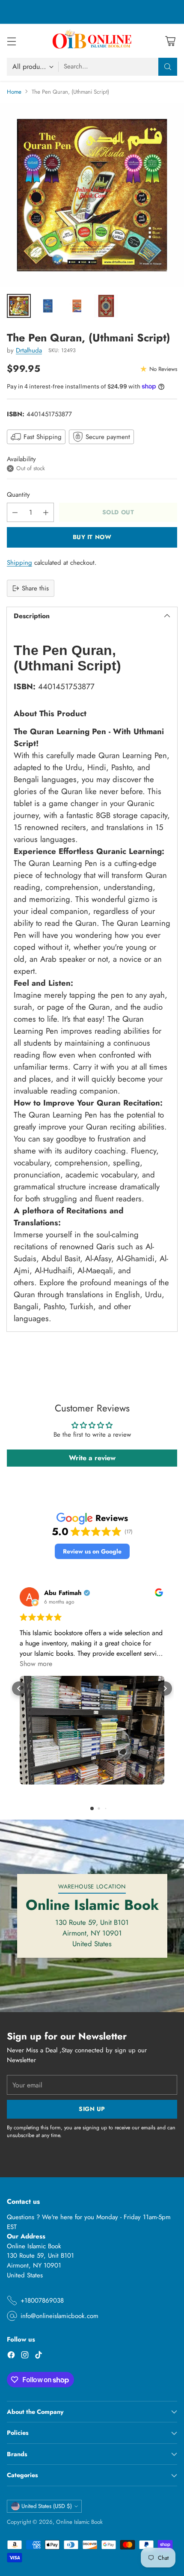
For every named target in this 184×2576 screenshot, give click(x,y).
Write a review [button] (92, 1458)
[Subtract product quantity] (15, 512)
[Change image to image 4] (106, 306)
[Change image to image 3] (77, 306)
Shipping (19, 563)
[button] (92, 1552)
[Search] (168, 67)
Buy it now (92, 537)
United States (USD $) (47, 2506)
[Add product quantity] (46, 512)
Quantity (18, 495)
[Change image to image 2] (48, 306)
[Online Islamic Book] (92, 41)
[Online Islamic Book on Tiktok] (39, 2356)
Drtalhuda (29, 350)
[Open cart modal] (170, 41)
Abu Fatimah (63, 1593)
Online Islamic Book (79, 2522)
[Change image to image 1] (19, 306)
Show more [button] (36, 1664)
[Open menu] (11, 41)
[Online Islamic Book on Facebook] (11, 2356)
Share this (35, 588)
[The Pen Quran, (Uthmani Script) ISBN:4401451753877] (92, 195)
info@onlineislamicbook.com (59, 2316)
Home (14, 92)
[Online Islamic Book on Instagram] (25, 2356)
